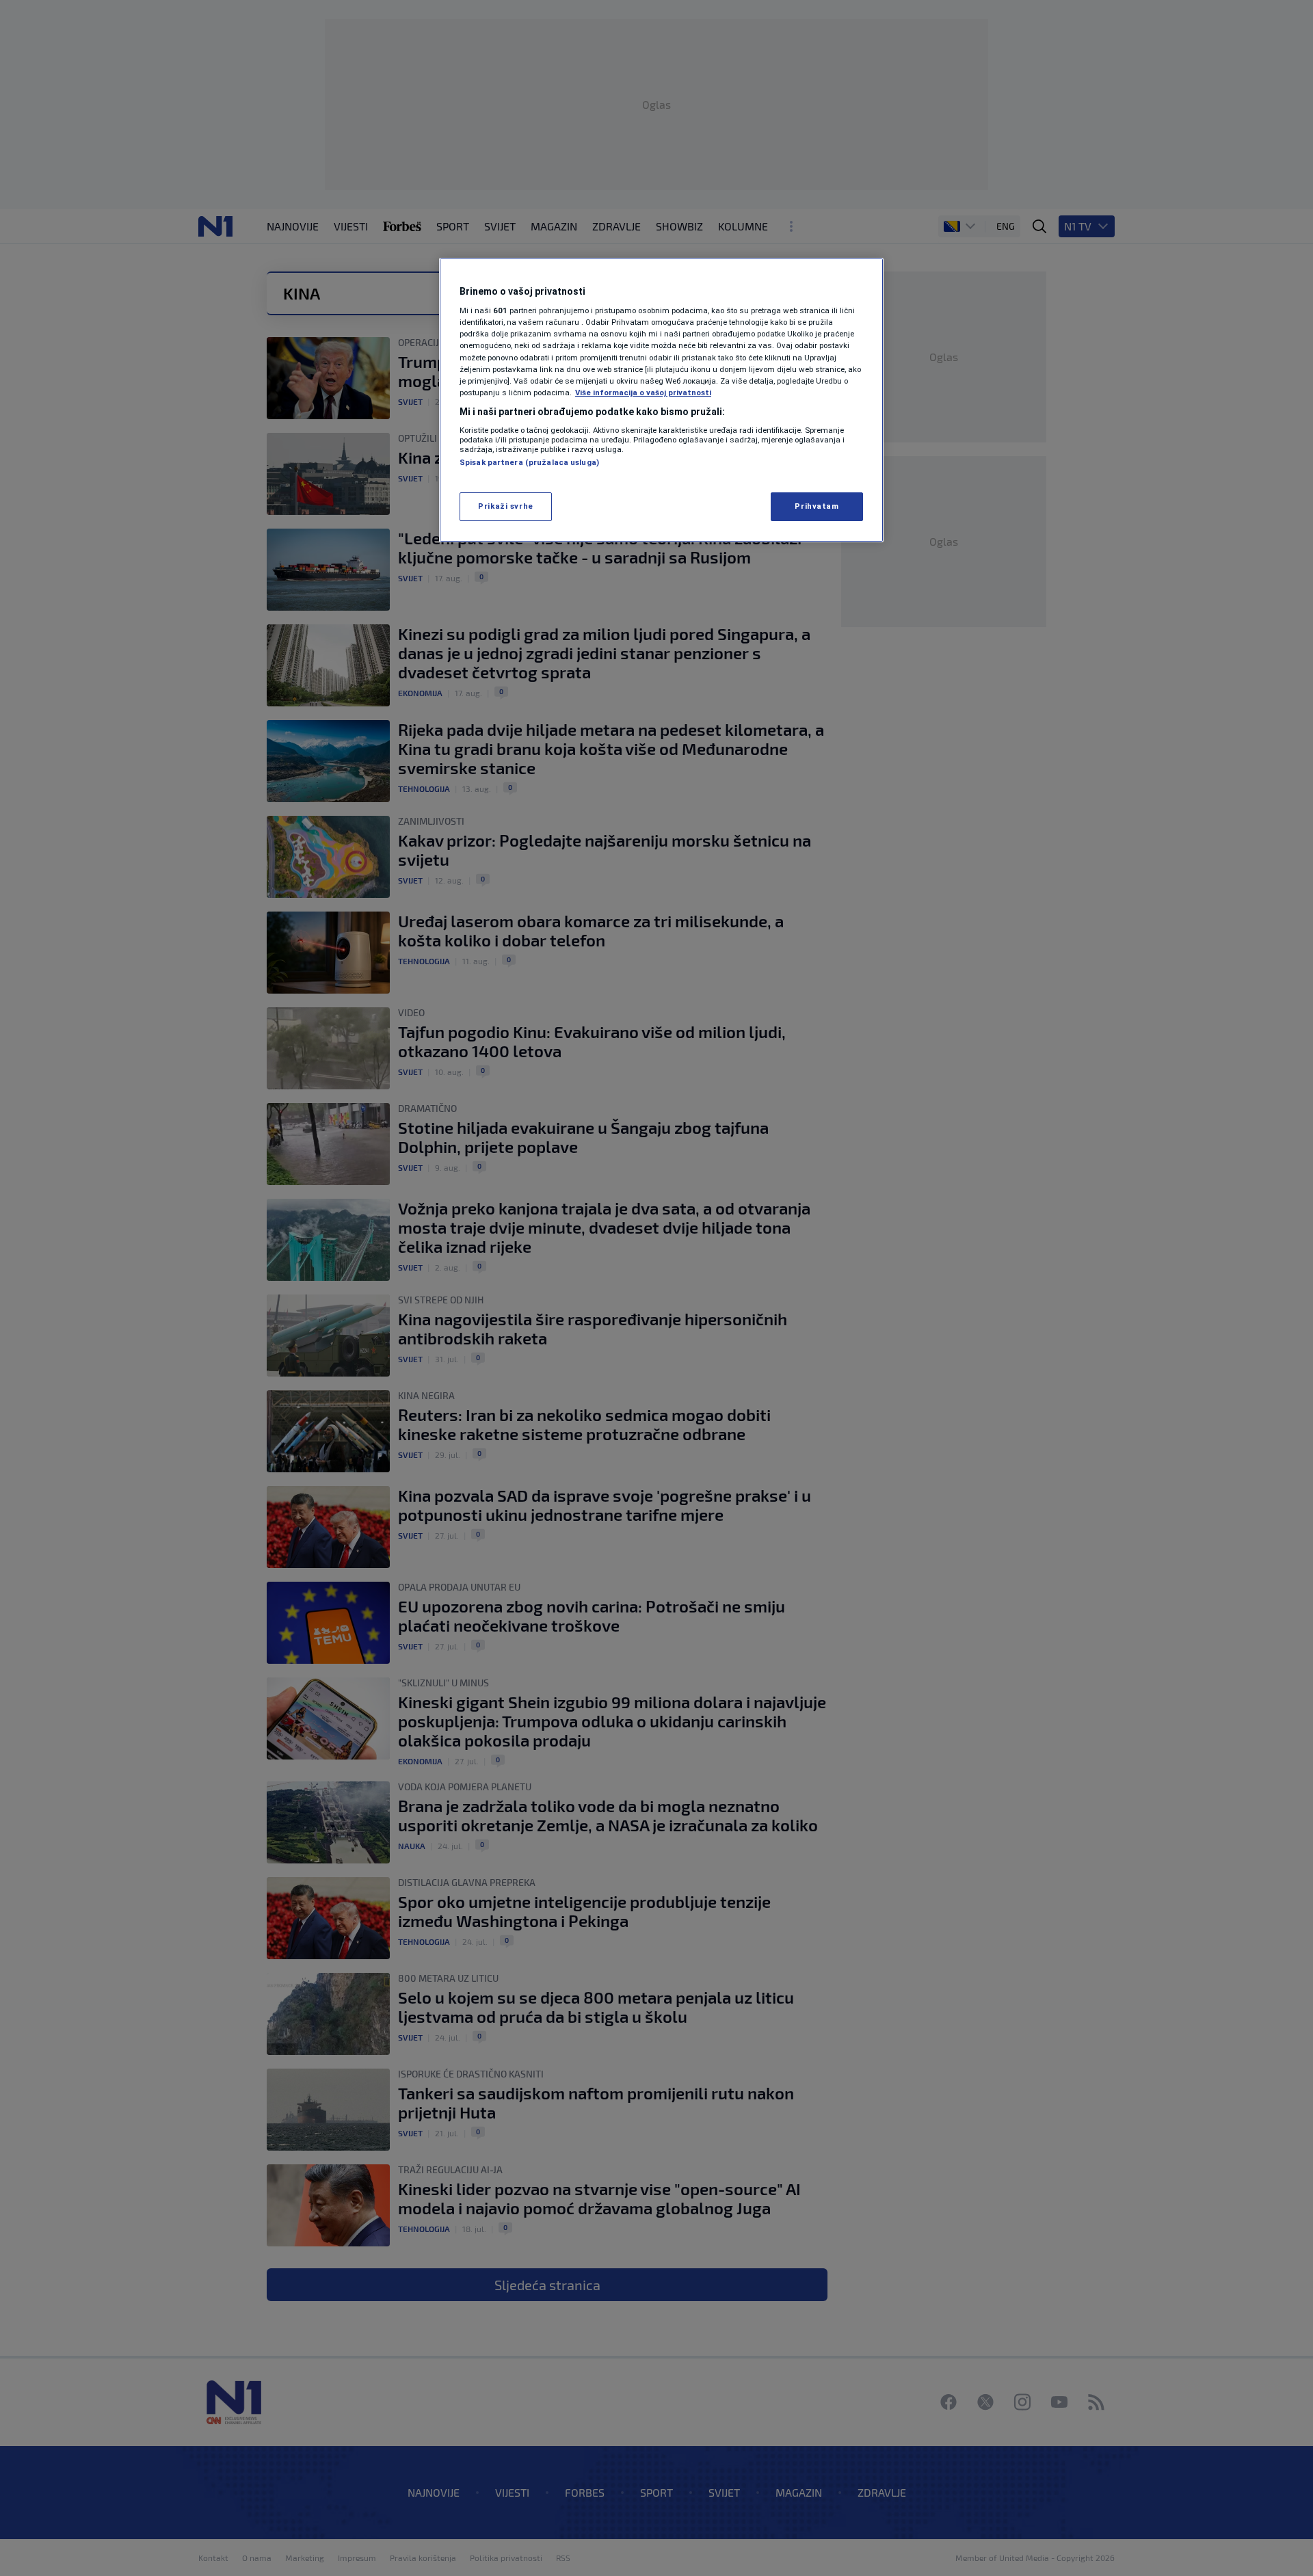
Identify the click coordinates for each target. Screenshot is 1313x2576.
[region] (661, 400)
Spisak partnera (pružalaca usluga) (529, 462)
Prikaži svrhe (505, 506)
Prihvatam (817, 506)
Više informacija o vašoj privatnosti (643, 393)
